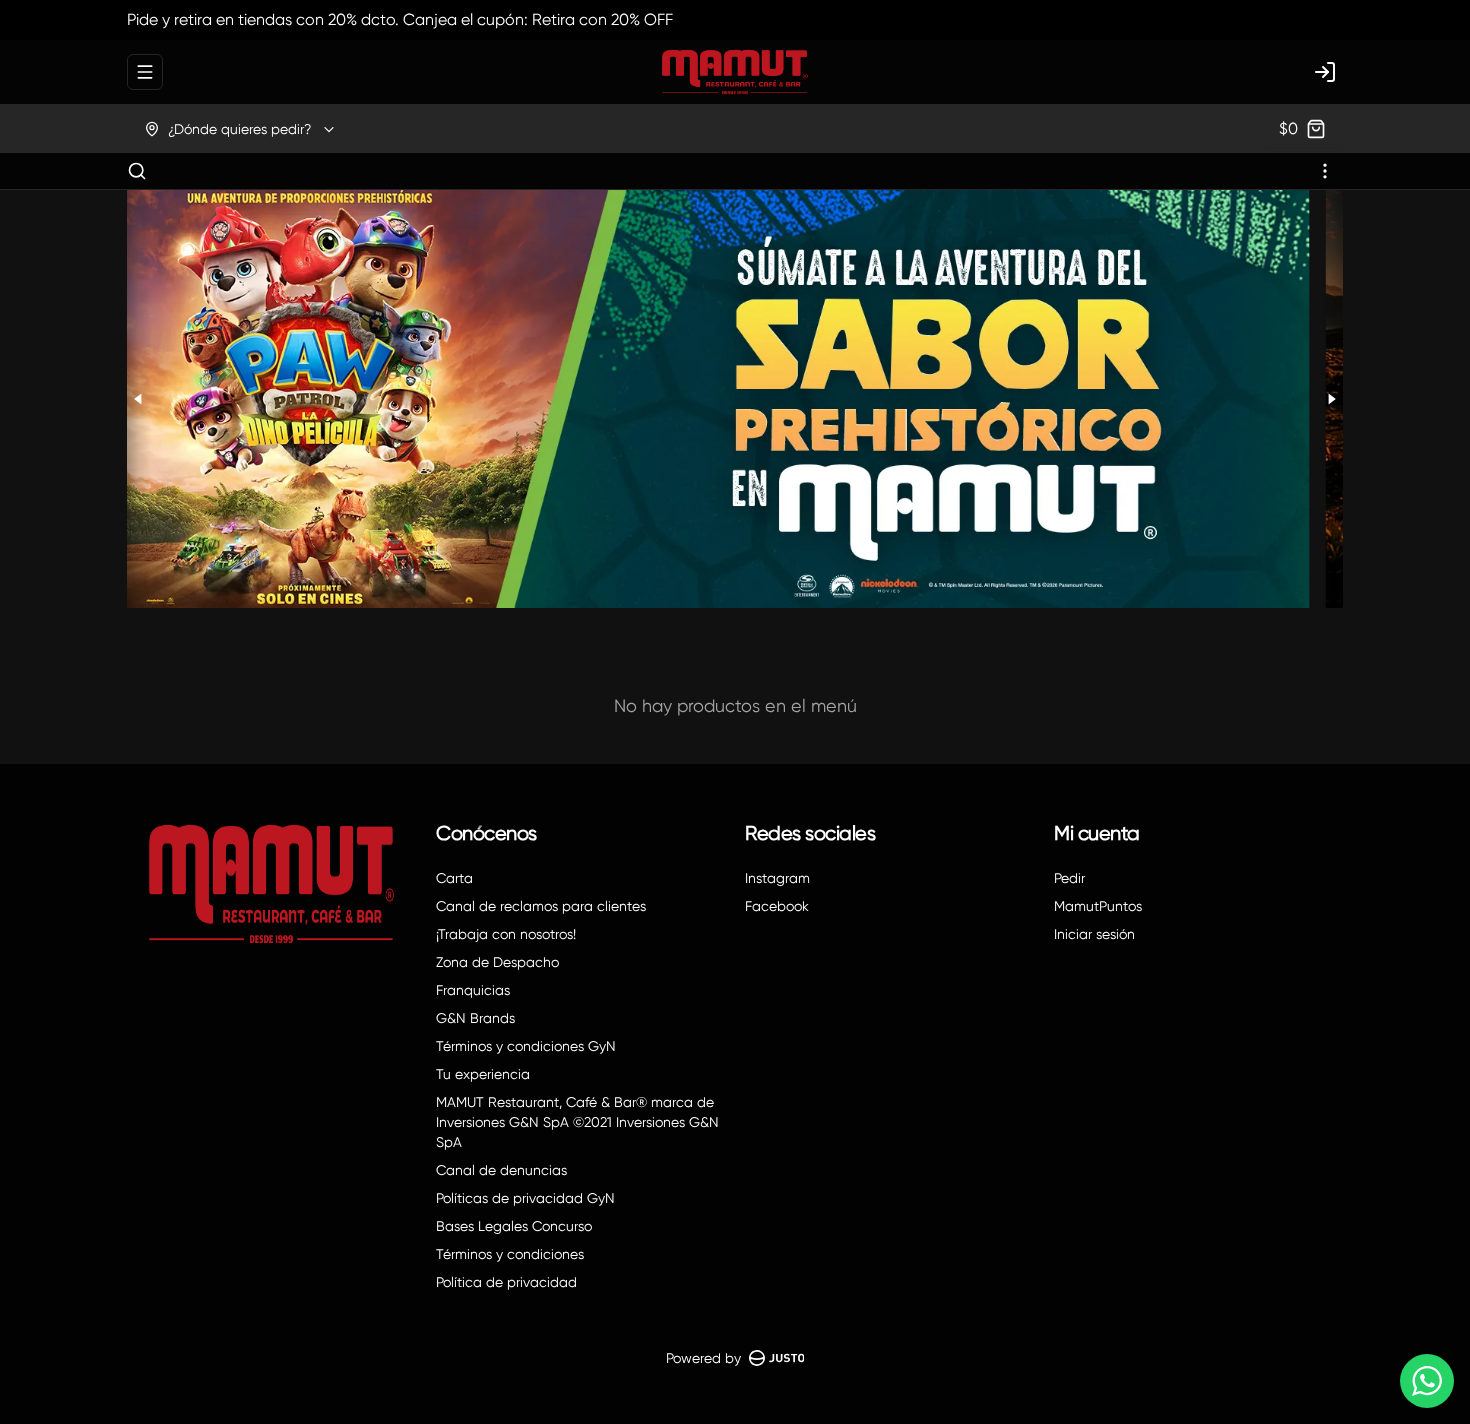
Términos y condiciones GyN (526, 1046)
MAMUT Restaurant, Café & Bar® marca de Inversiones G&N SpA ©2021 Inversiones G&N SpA (577, 1122)
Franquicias (473, 990)
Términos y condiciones (510, 1254)
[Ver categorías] (1325, 171)
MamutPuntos (1098, 906)
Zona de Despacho (497, 962)
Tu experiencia (483, 1074)
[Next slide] (1331, 399)
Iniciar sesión (1094, 934)
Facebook (777, 906)
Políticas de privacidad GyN (525, 1198)
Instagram (777, 878)
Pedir (1069, 878)
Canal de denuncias (501, 1170)
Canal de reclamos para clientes (541, 906)
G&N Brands (475, 1018)
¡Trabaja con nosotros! (506, 934)
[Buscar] (137, 171)
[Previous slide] (139, 399)
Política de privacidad (506, 1282)
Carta (454, 878)
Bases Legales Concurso (514, 1226)
